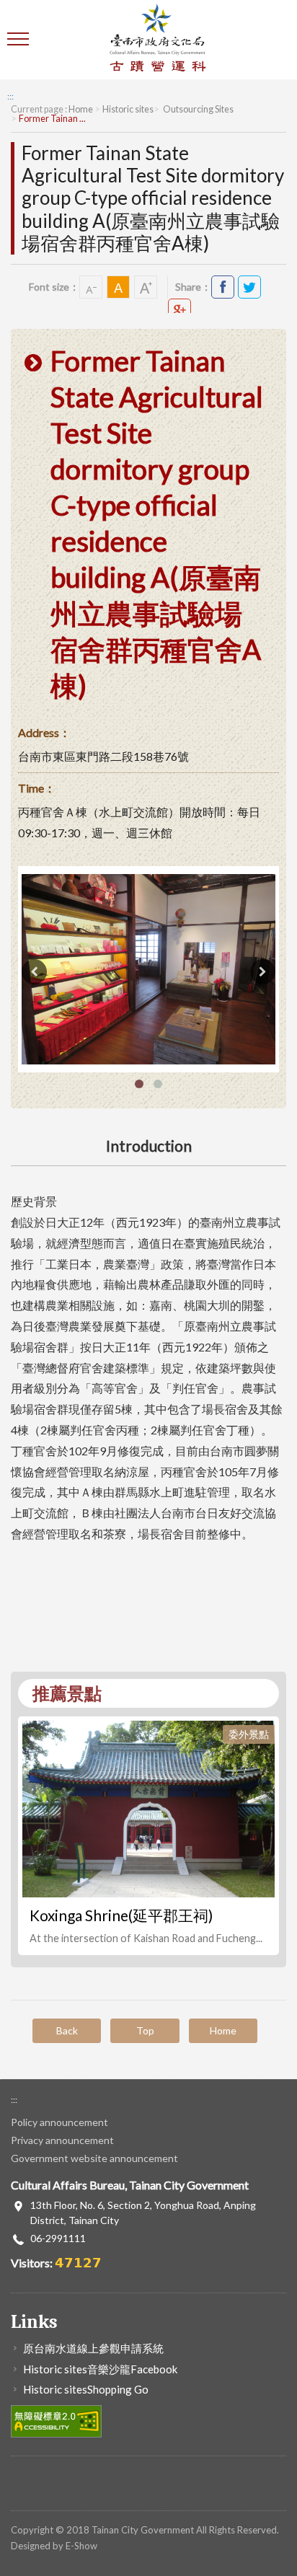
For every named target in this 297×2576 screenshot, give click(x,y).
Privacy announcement (62, 2140)
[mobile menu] (20, 40)
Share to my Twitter (249, 287)
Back (67, 2030)
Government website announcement (94, 2158)
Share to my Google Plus (179, 310)
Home (81, 109)
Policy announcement (59, 2122)
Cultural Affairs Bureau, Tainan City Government (158, 40)
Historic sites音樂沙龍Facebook (100, 2369)
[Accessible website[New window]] (56, 2420)
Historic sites (128, 109)
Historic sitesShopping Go (86, 2389)
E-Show (81, 2546)
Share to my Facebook (223, 287)
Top (145, 2030)
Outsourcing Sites (198, 109)
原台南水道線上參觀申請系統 (93, 2348)
